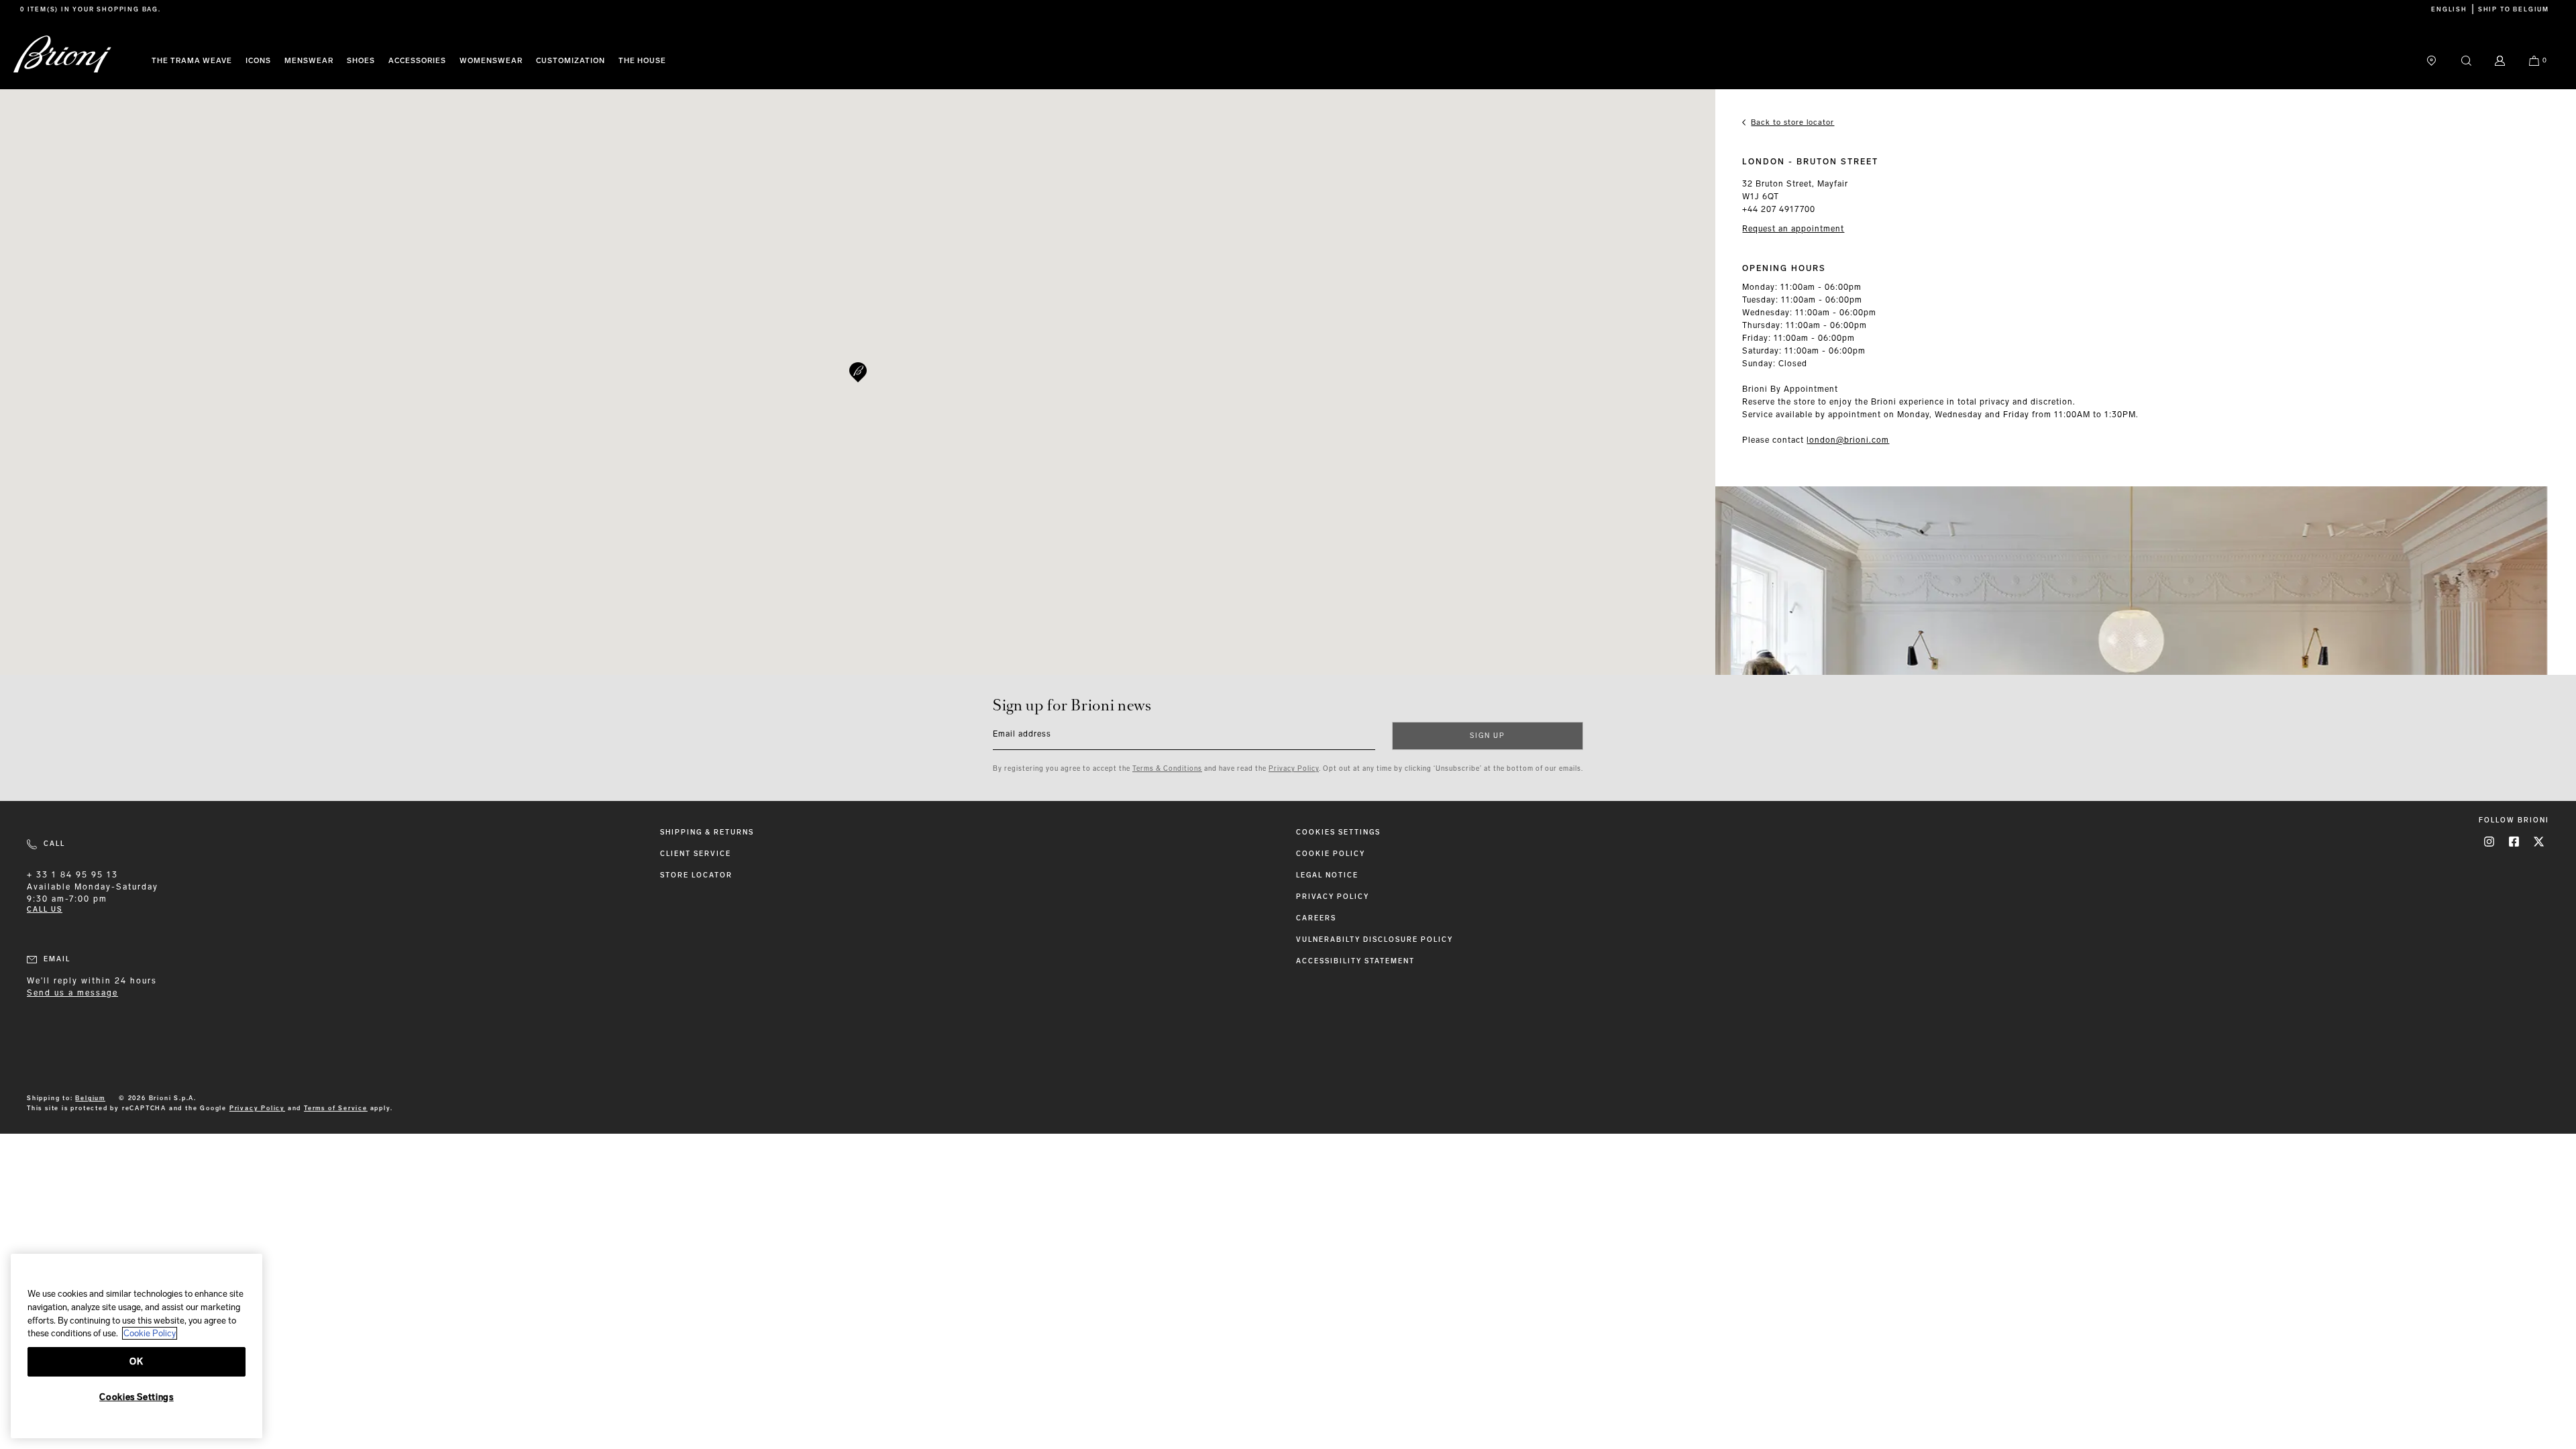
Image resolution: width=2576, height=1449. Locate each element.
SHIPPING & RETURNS (707, 833)
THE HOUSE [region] (642, 61)
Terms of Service (336, 1108)
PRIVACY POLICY (1333, 897)
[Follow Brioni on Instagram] (2489, 842)
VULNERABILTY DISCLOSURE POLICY (1375, 940)
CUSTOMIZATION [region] (571, 61)
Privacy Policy (1294, 769)
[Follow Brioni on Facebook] (2514, 842)
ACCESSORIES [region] (417, 61)
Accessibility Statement (1355, 962)
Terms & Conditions (1167, 769)
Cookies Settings (1338, 833)
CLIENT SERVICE (696, 854)
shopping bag (127, 9)
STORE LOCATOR (696, 876)
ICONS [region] (258, 61)
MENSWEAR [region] (309, 61)
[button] (858, 372)
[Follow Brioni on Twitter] (2539, 842)
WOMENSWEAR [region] (491, 61)
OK (136, 1361)
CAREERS (1316, 919)
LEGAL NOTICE (1327, 876)
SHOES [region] (361, 61)
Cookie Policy (1331, 854)
